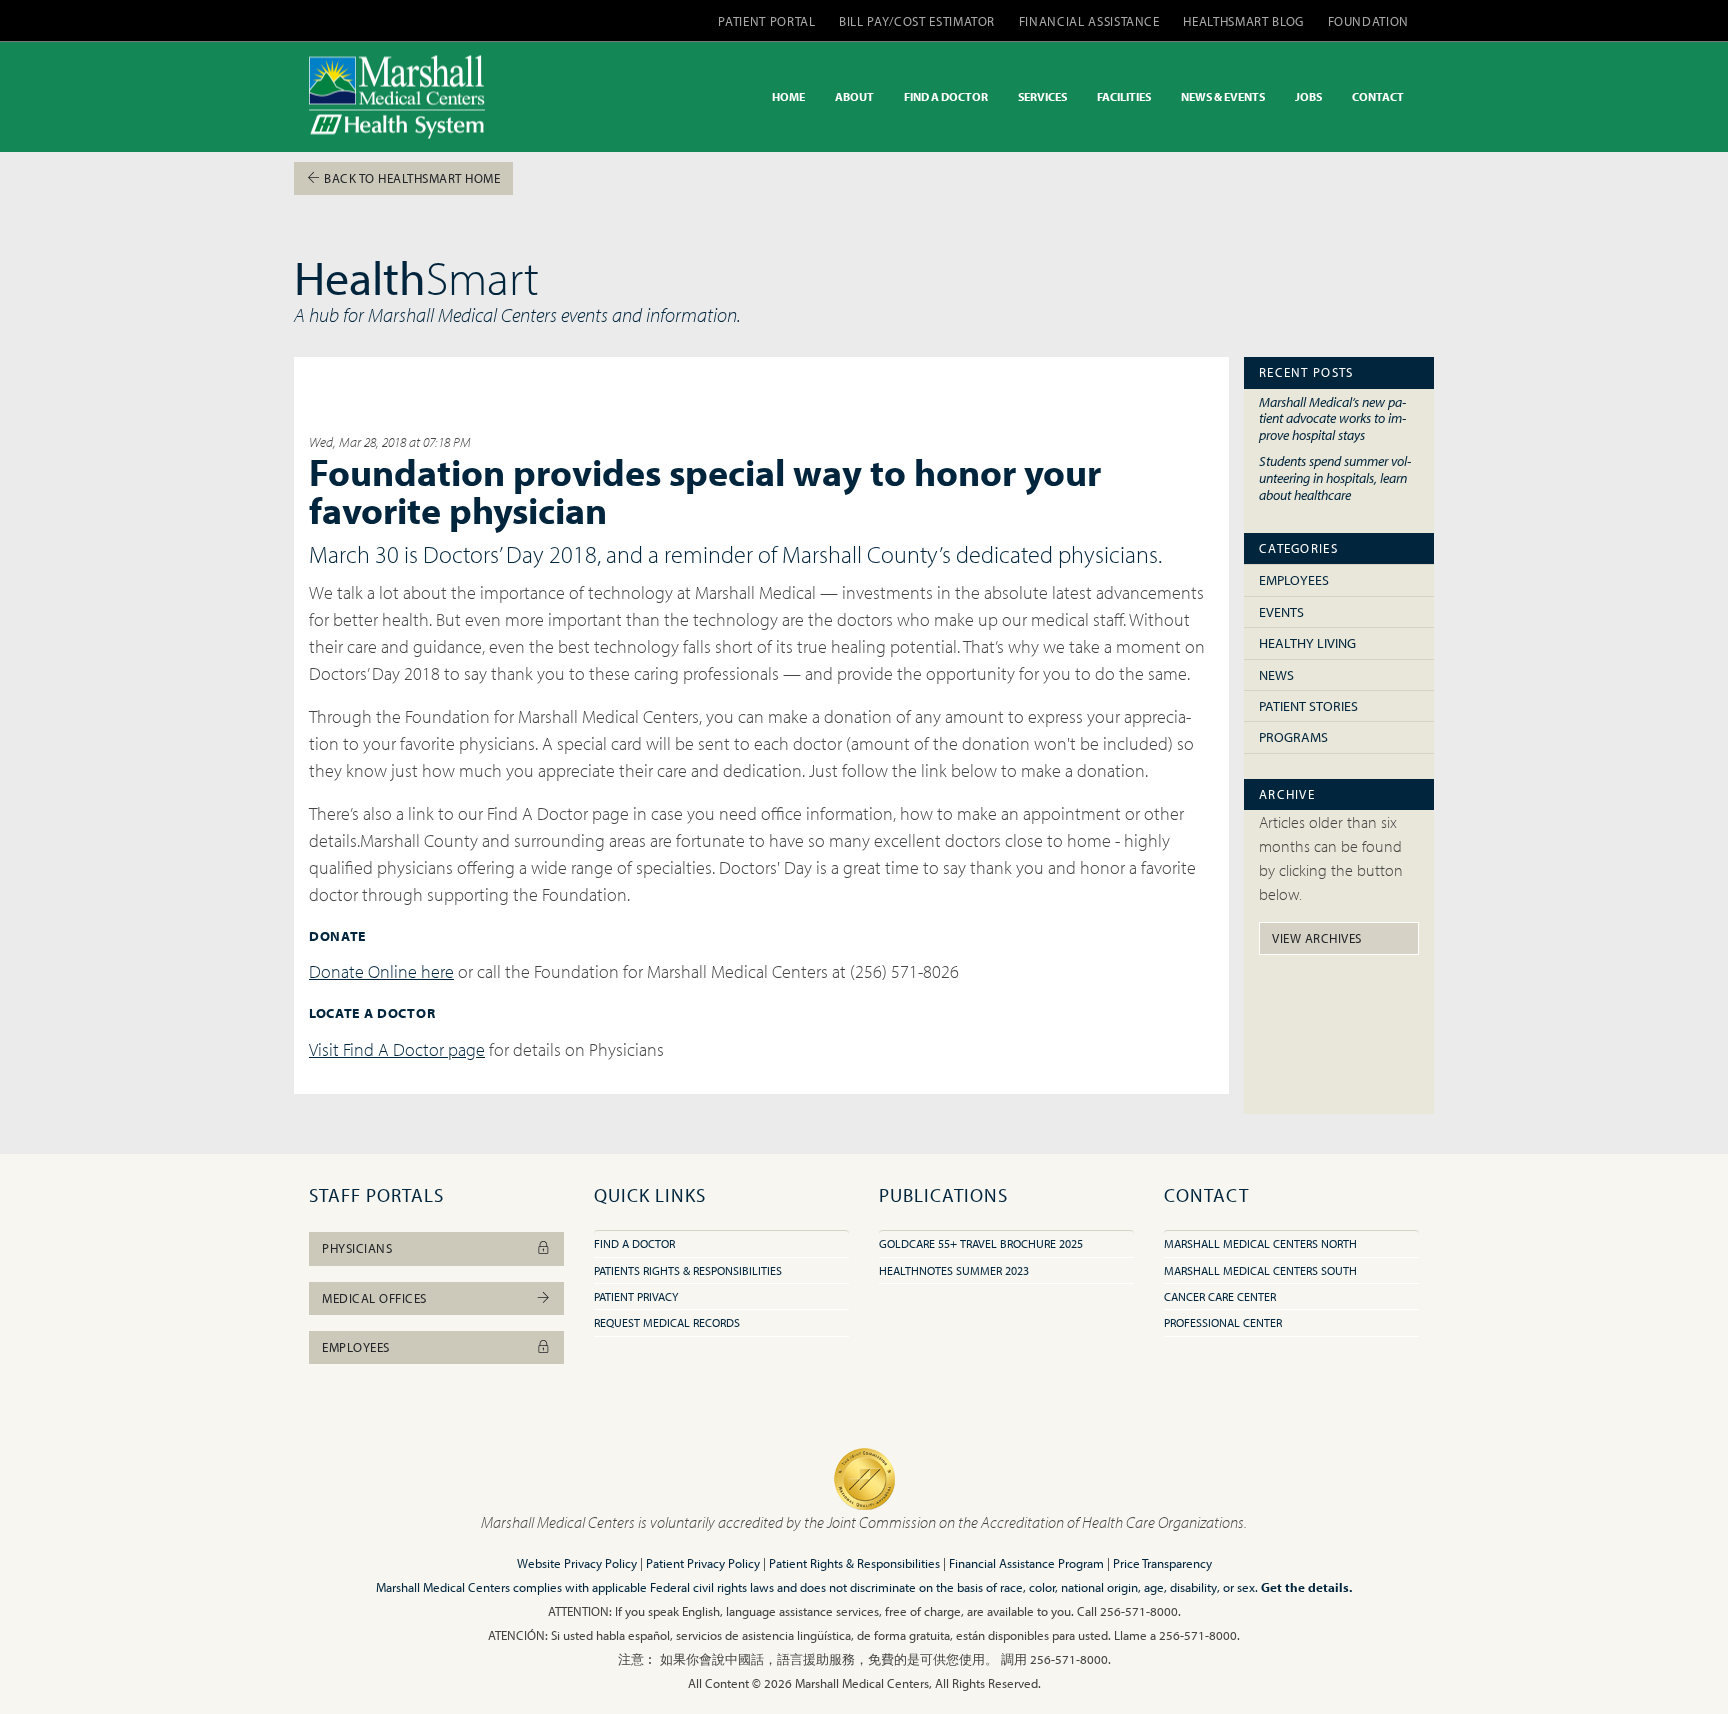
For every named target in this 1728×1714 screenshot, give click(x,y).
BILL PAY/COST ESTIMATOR (917, 21)
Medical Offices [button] (374, 1298)
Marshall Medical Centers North (1260, 1243)
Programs (1293, 737)
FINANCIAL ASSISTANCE (1089, 21)
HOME (788, 96)
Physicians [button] (357, 1248)
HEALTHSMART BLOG (1243, 21)
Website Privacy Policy (577, 1563)
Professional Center (1223, 1322)
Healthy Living (1307, 643)
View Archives (1317, 938)
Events (1281, 612)
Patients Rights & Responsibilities (688, 1270)
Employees (1294, 580)
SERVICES (1042, 96)
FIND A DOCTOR (946, 96)
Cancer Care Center (1220, 1296)
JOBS (1308, 96)
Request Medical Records (667, 1322)
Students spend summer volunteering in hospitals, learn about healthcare (1335, 477)
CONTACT (1378, 96)
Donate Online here (381, 971)
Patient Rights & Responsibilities (854, 1563)
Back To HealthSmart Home (411, 178)
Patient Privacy (636, 1296)
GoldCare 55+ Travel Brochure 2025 (981, 1243)
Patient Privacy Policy (703, 1563)
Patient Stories (1308, 706)
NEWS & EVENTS (1223, 96)
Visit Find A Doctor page (397, 1049)
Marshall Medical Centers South (1260, 1270)
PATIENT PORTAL (766, 21)
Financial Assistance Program (1026, 1563)
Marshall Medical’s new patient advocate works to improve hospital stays (1332, 418)
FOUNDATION (1369, 21)
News (1276, 675)
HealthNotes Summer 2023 (954, 1270)
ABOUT (854, 96)
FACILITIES (1124, 96)
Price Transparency (1162, 1563)
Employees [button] (356, 1347)
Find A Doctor (634, 1243)
